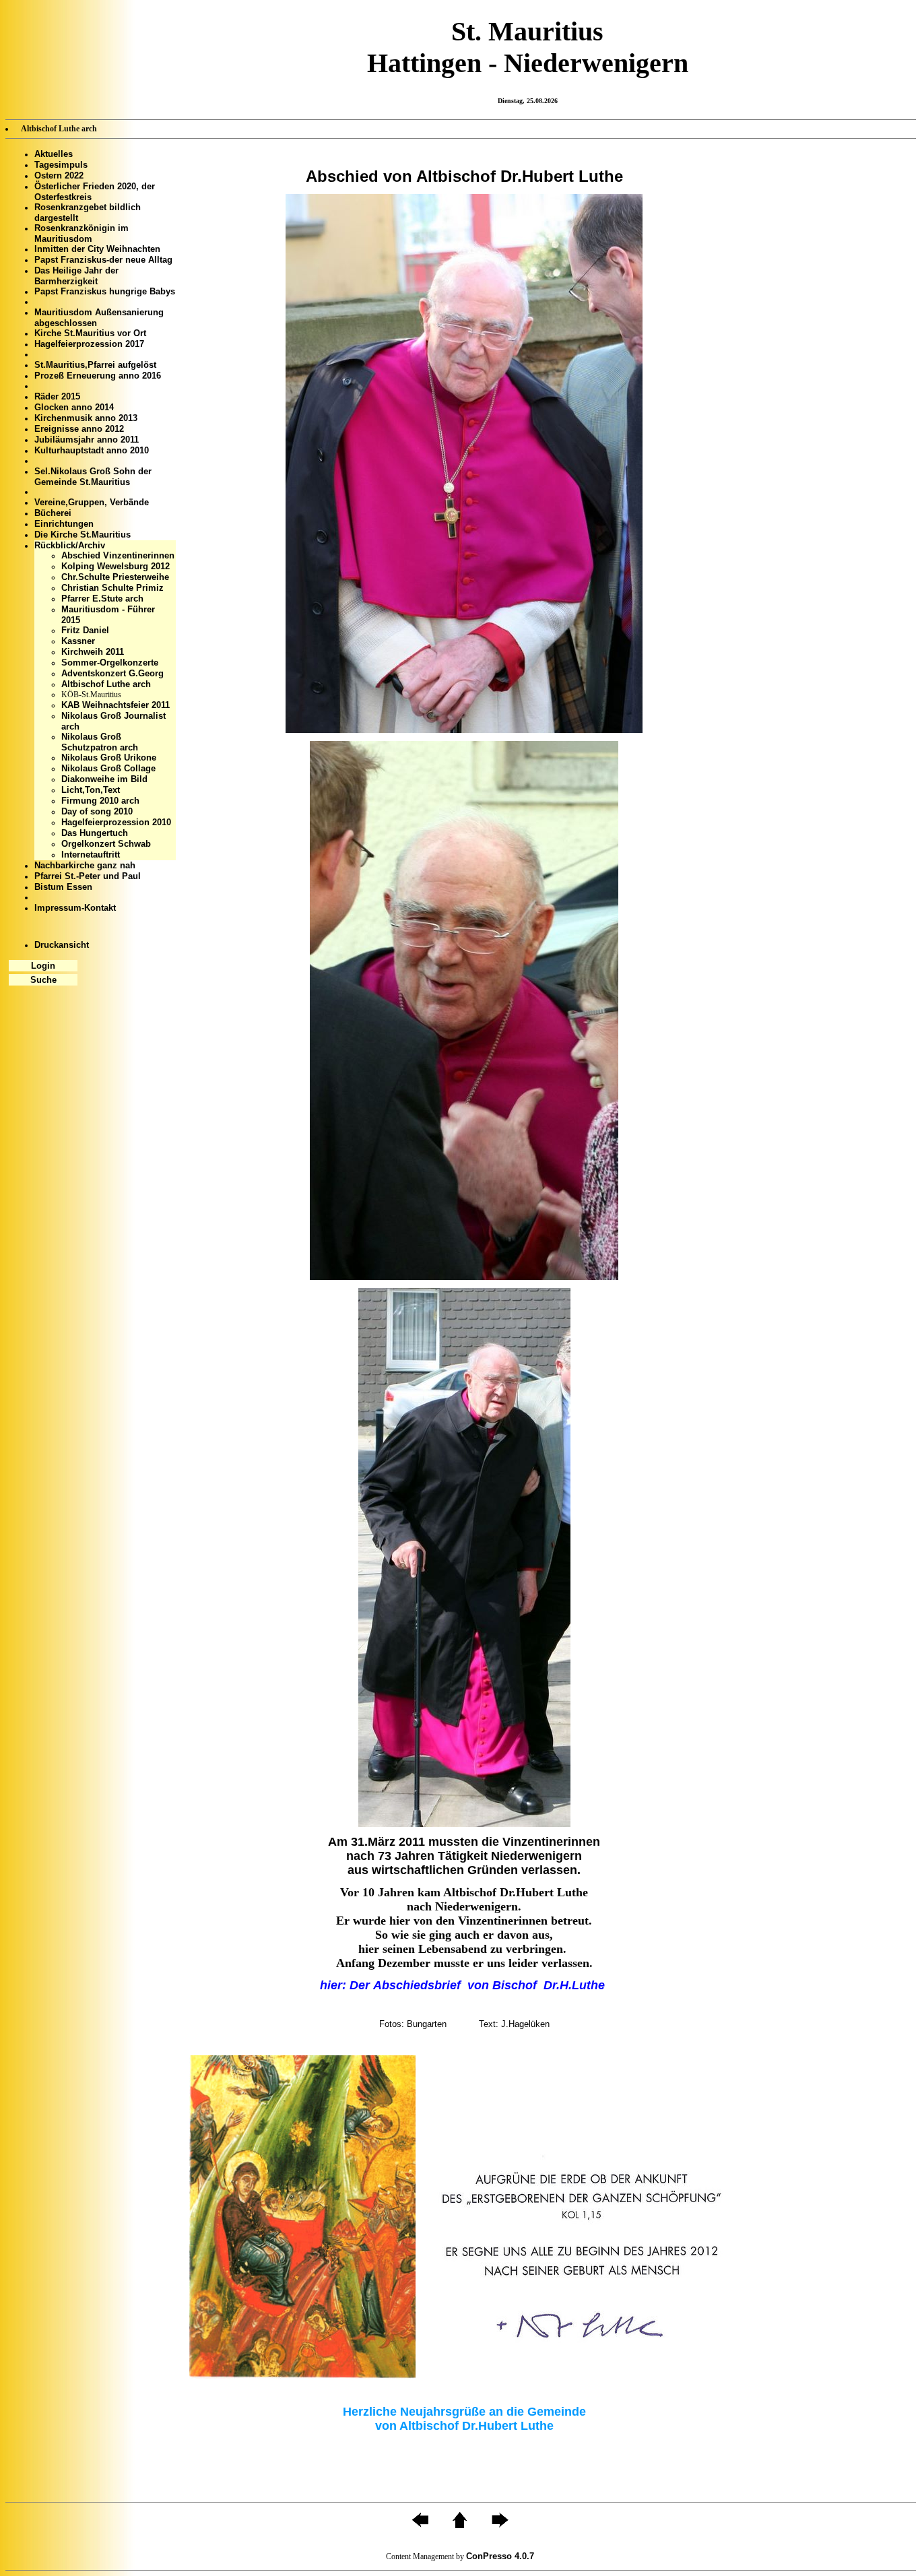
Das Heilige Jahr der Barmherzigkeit (76, 276)
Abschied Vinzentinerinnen (118, 555)
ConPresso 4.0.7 (500, 2556)
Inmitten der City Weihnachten (97, 249)
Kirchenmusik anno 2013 (86, 418)
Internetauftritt (91, 855)
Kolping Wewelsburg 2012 (116, 566)
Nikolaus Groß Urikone (109, 758)
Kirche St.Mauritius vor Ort (90, 333)
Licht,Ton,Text (91, 790)
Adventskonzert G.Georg (112, 673)
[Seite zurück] (420, 2525)
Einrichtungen (64, 524)
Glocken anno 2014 (74, 407)
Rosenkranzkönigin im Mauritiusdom (81, 233)
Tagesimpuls (61, 165)
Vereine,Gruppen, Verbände (92, 502)
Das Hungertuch (95, 833)
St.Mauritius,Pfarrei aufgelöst (95, 365)
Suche (43, 980)
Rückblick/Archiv (70, 545)
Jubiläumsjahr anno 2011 (87, 440)
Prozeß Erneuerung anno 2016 (98, 376)
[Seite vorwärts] (500, 2525)
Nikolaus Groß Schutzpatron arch (100, 742)
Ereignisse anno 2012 (79, 429)
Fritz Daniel (85, 630)
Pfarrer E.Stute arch (102, 599)
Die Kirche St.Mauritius (83, 535)
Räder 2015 (57, 396)
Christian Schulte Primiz (112, 588)
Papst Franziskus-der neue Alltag (103, 260)
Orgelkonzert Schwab (106, 844)
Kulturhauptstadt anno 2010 (92, 450)
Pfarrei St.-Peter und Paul (88, 876)
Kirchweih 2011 (93, 652)
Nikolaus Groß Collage (108, 768)
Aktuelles (54, 154)
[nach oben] (460, 2525)
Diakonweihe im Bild (104, 779)
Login (43, 966)
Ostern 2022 (59, 175)
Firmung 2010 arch (100, 801)
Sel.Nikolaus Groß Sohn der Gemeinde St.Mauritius (93, 477)
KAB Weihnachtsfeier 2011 (116, 705)
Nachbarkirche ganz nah (85, 865)
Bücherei (53, 513)
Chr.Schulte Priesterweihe (115, 577)
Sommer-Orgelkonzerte (110, 663)
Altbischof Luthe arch (106, 684)
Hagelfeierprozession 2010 (116, 822)
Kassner (78, 641)
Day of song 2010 (97, 811)
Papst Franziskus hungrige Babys (105, 291)
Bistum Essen (63, 887)
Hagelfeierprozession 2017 (89, 344)
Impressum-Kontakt (75, 908)
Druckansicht (62, 945)
